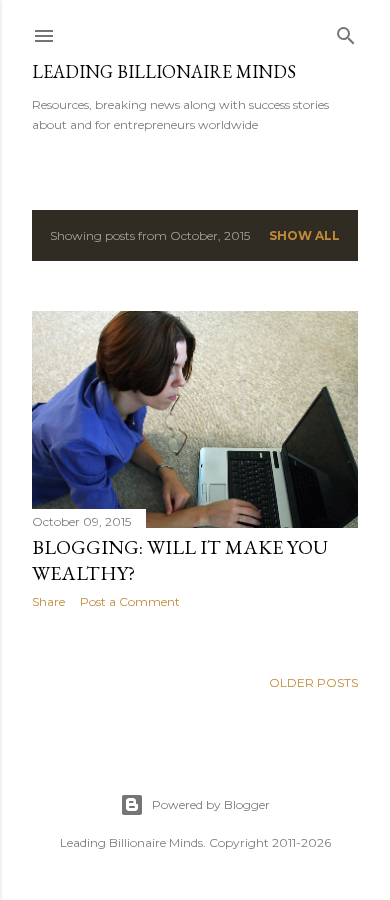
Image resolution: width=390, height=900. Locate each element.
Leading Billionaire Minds (164, 71)
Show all (304, 235)
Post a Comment (130, 601)
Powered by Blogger (211, 804)
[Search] (346, 31)
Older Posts (313, 682)
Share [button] (48, 601)
